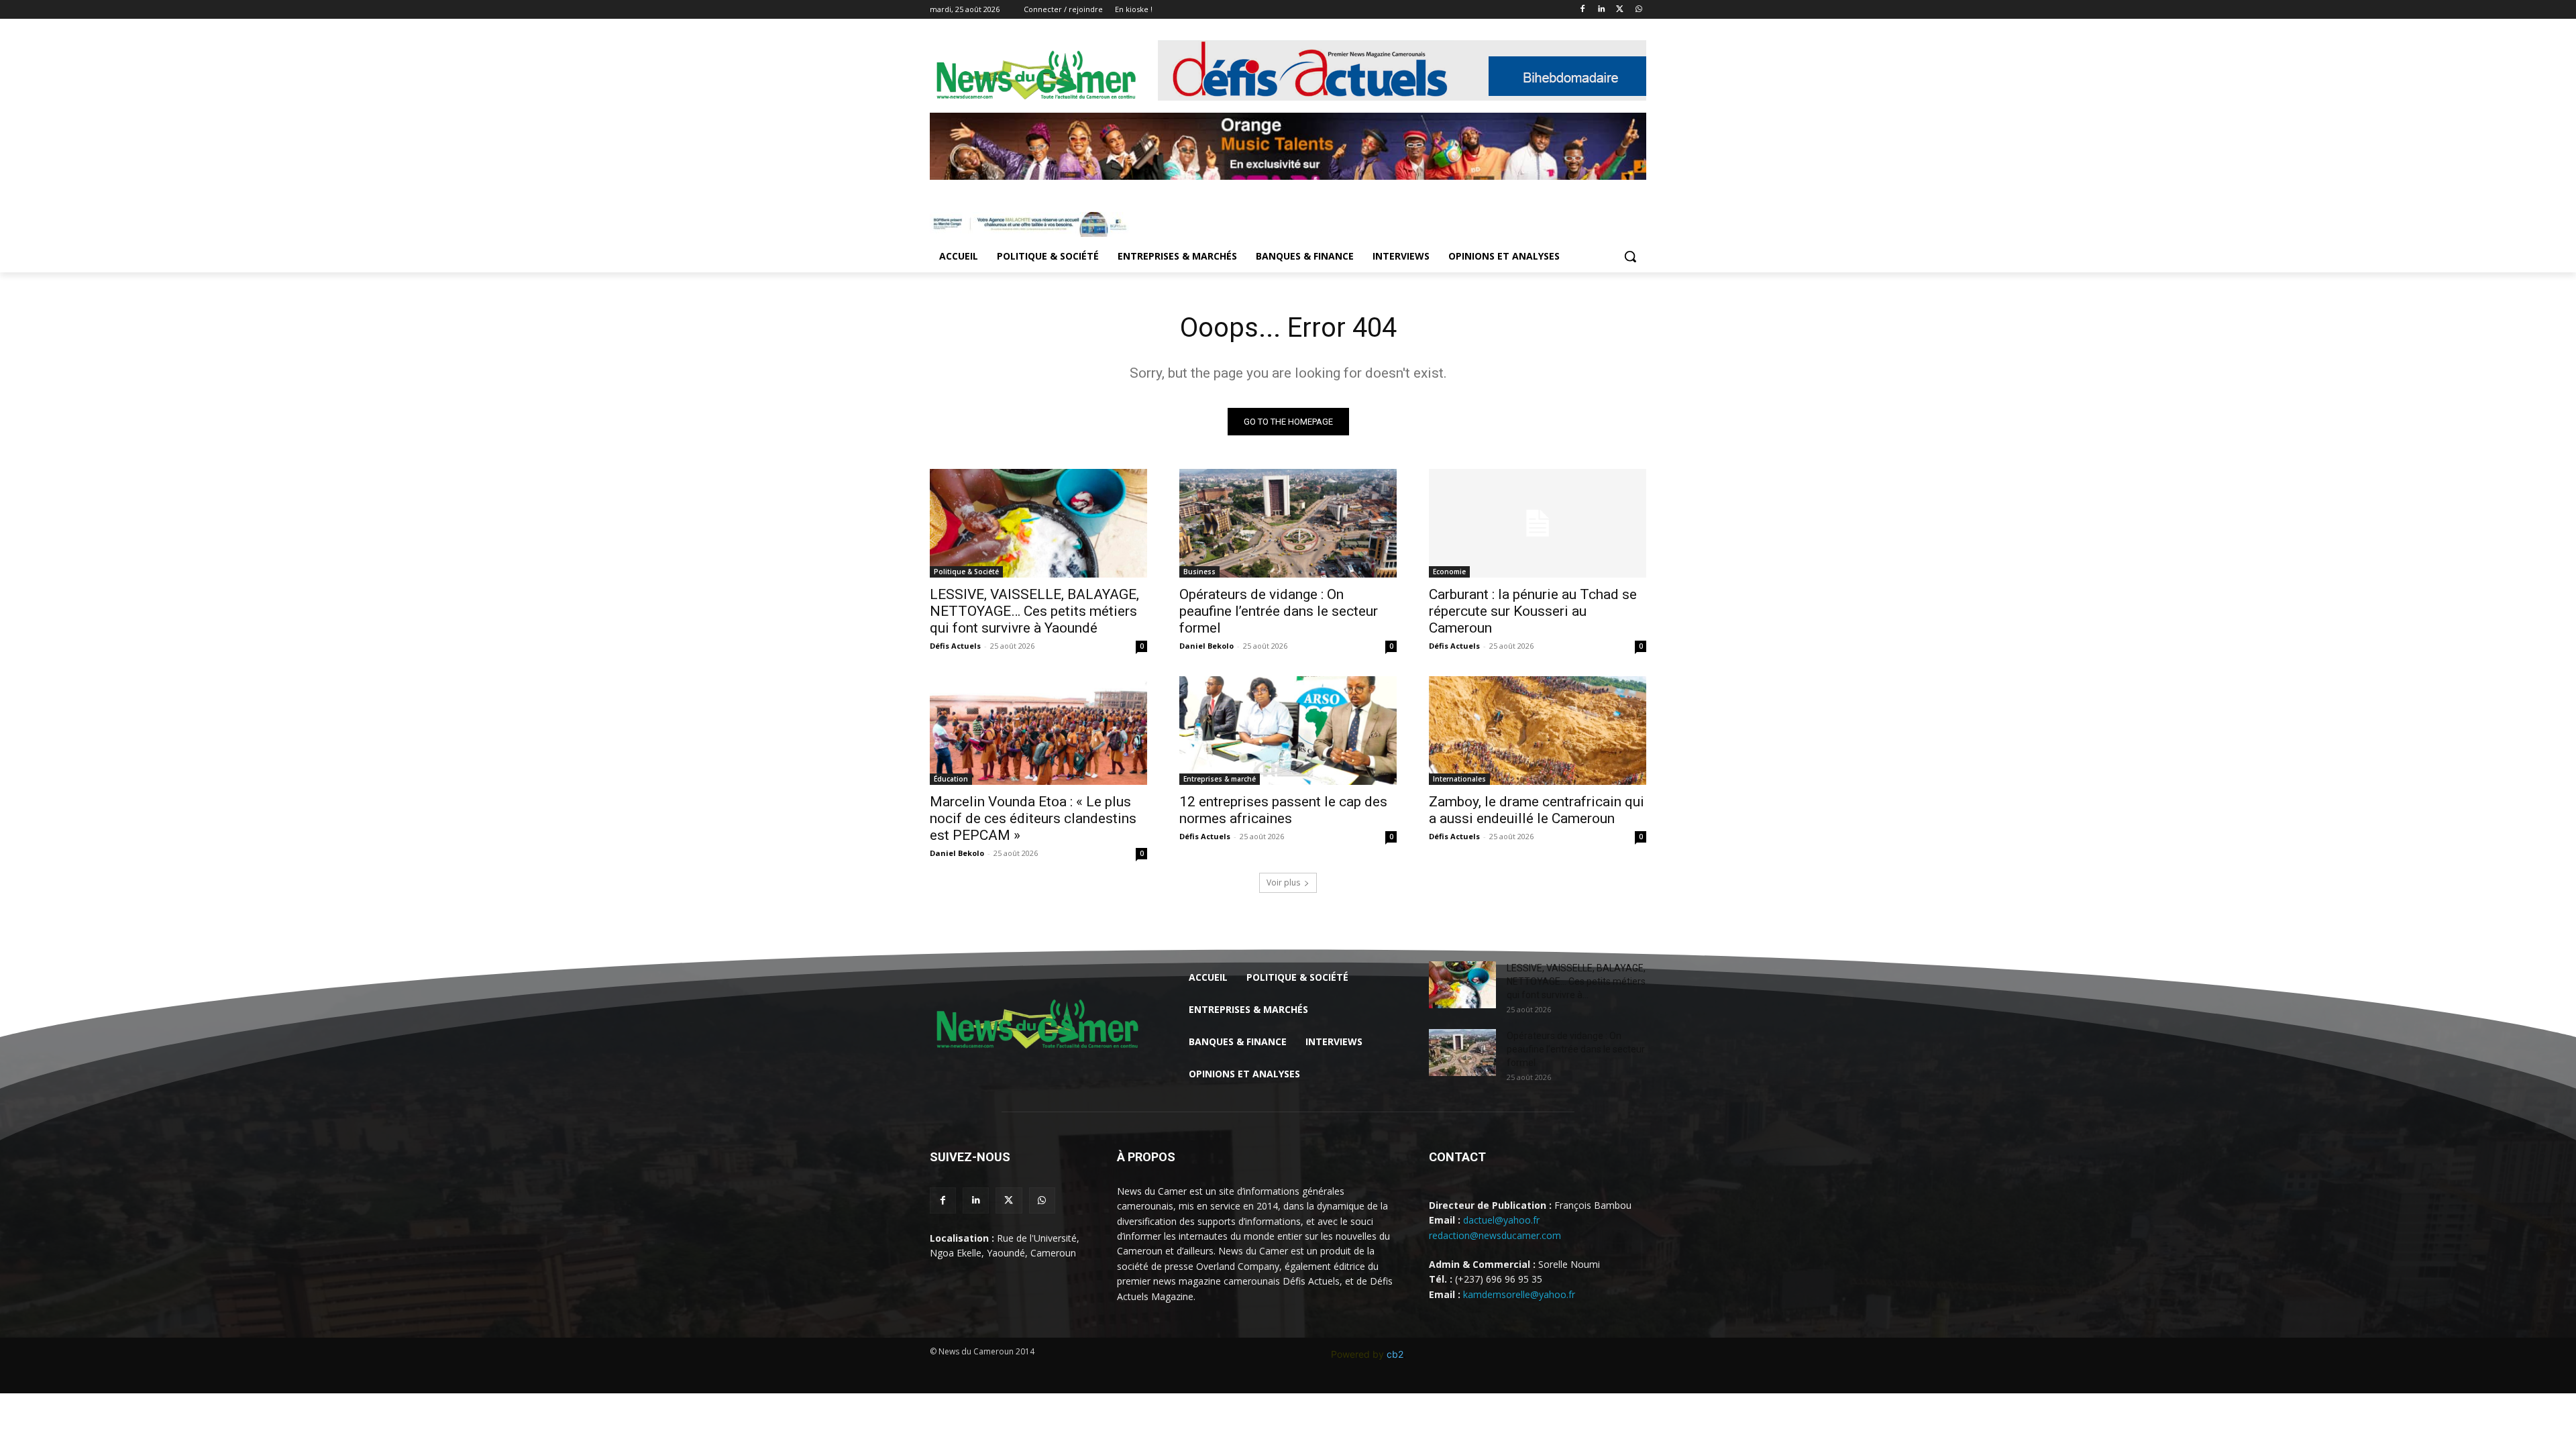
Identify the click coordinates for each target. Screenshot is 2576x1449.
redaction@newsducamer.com (1495, 1235)
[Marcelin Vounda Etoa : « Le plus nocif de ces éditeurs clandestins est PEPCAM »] (1038, 731)
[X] (1620, 10)
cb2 (1395, 1354)
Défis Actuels (955, 646)
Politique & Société (966, 572)
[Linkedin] (1602, 10)
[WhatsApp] (1639, 10)
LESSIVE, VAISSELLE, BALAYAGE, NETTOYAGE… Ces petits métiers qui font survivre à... (1576, 981)
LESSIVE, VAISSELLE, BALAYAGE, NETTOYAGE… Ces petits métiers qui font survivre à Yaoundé (1034, 611)
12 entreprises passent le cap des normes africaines (1283, 810)
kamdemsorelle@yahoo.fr (1519, 1294)
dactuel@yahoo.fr (1501, 1220)
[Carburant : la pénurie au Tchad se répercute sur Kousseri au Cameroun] (1538, 523)
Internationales (1459, 779)
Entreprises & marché (1220, 779)
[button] (1630, 256)
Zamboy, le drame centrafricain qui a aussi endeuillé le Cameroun (1537, 810)
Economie (1449, 572)
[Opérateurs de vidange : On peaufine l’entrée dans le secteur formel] (1288, 523)
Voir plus (1283, 882)
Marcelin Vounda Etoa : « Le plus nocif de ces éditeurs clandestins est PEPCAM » (1033, 818)
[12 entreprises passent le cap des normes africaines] (1288, 731)
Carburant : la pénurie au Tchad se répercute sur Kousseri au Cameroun (1533, 611)
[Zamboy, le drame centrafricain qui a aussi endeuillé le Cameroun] (1538, 731)
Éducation (951, 779)
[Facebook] (1583, 10)
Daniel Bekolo (1206, 646)
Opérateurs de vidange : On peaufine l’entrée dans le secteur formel (1279, 611)
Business (1199, 572)
